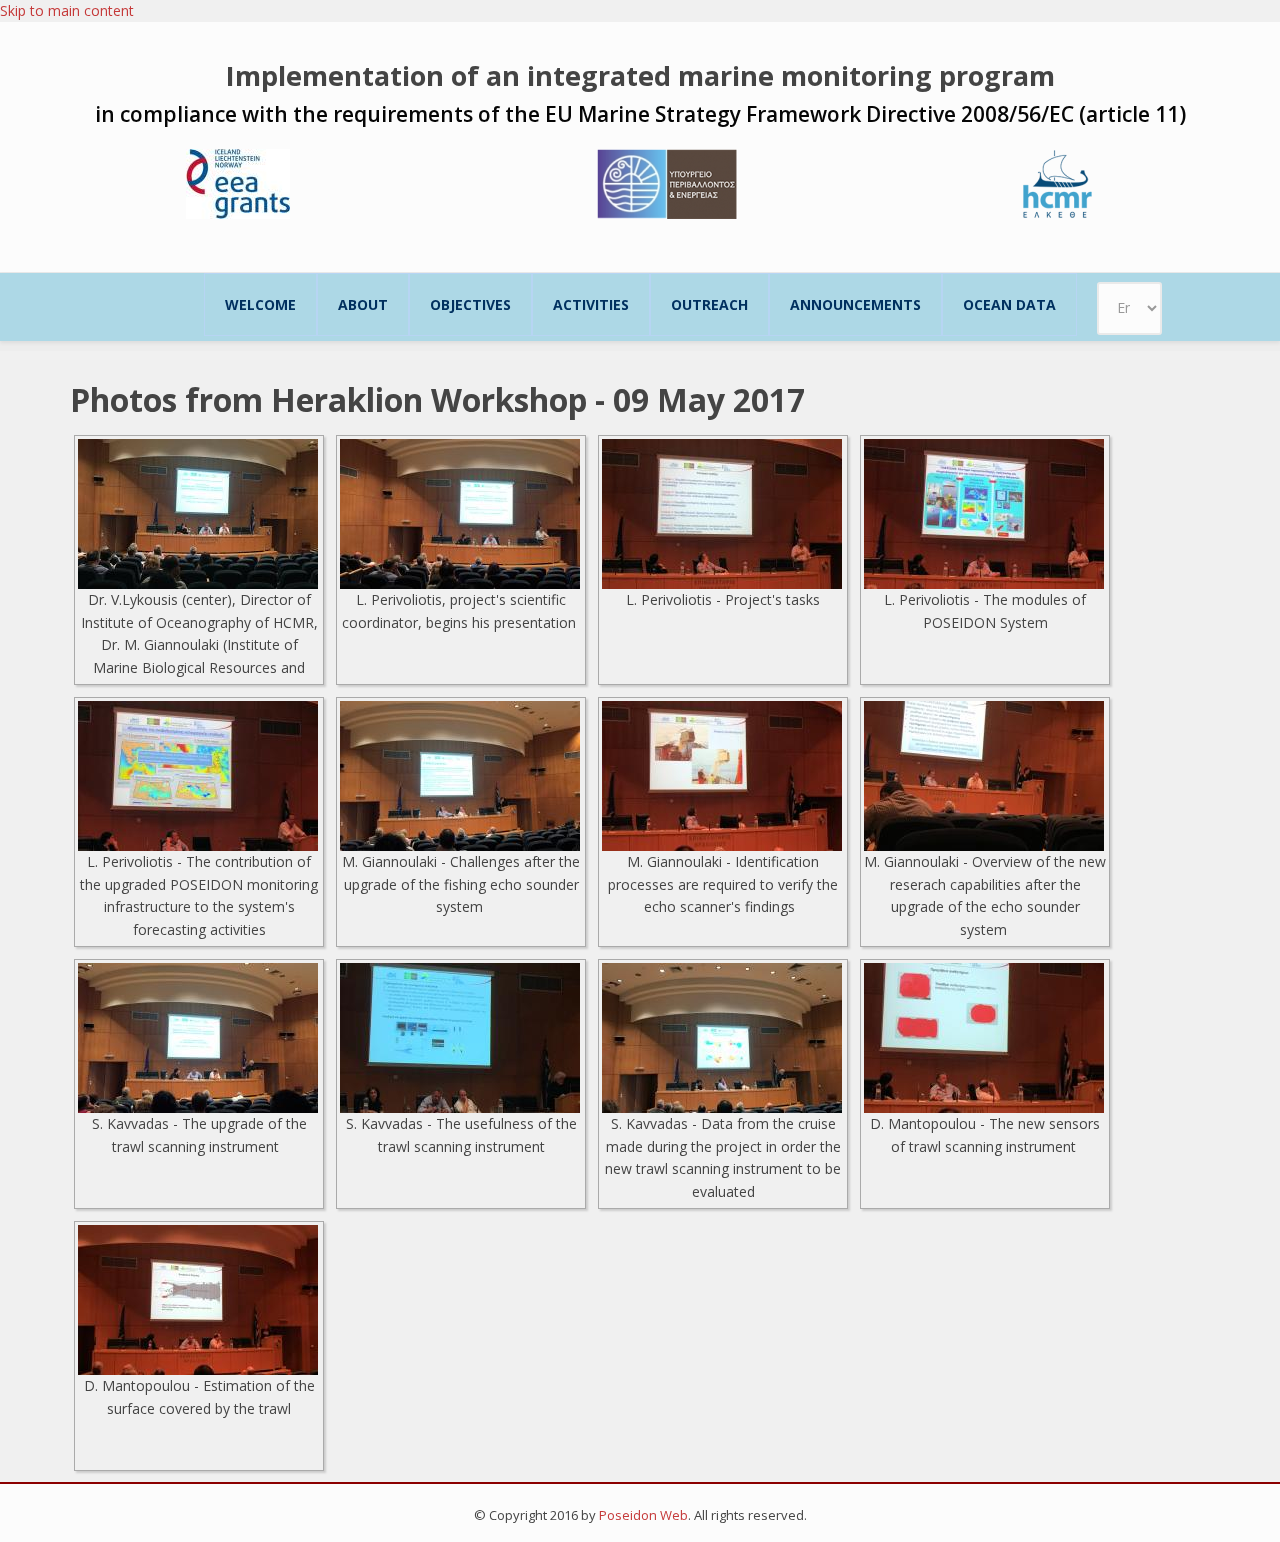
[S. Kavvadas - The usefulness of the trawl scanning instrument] (461, 1038)
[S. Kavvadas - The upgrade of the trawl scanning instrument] (199, 1038)
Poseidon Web (643, 1515)
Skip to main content (67, 10)
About (363, 304)
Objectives (470, 304)
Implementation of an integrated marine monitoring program (640, 75)
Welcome (260, 304)
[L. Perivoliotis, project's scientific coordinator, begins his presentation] (461, 514)
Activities (591, 304)
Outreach (709, 304)
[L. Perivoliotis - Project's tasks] (723, 514)
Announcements (855, 304)
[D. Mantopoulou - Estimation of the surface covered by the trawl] (199, 1300)
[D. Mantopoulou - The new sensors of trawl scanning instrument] (985, 1038)
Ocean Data (1009, 304)
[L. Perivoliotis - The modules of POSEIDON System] (985, 514)
